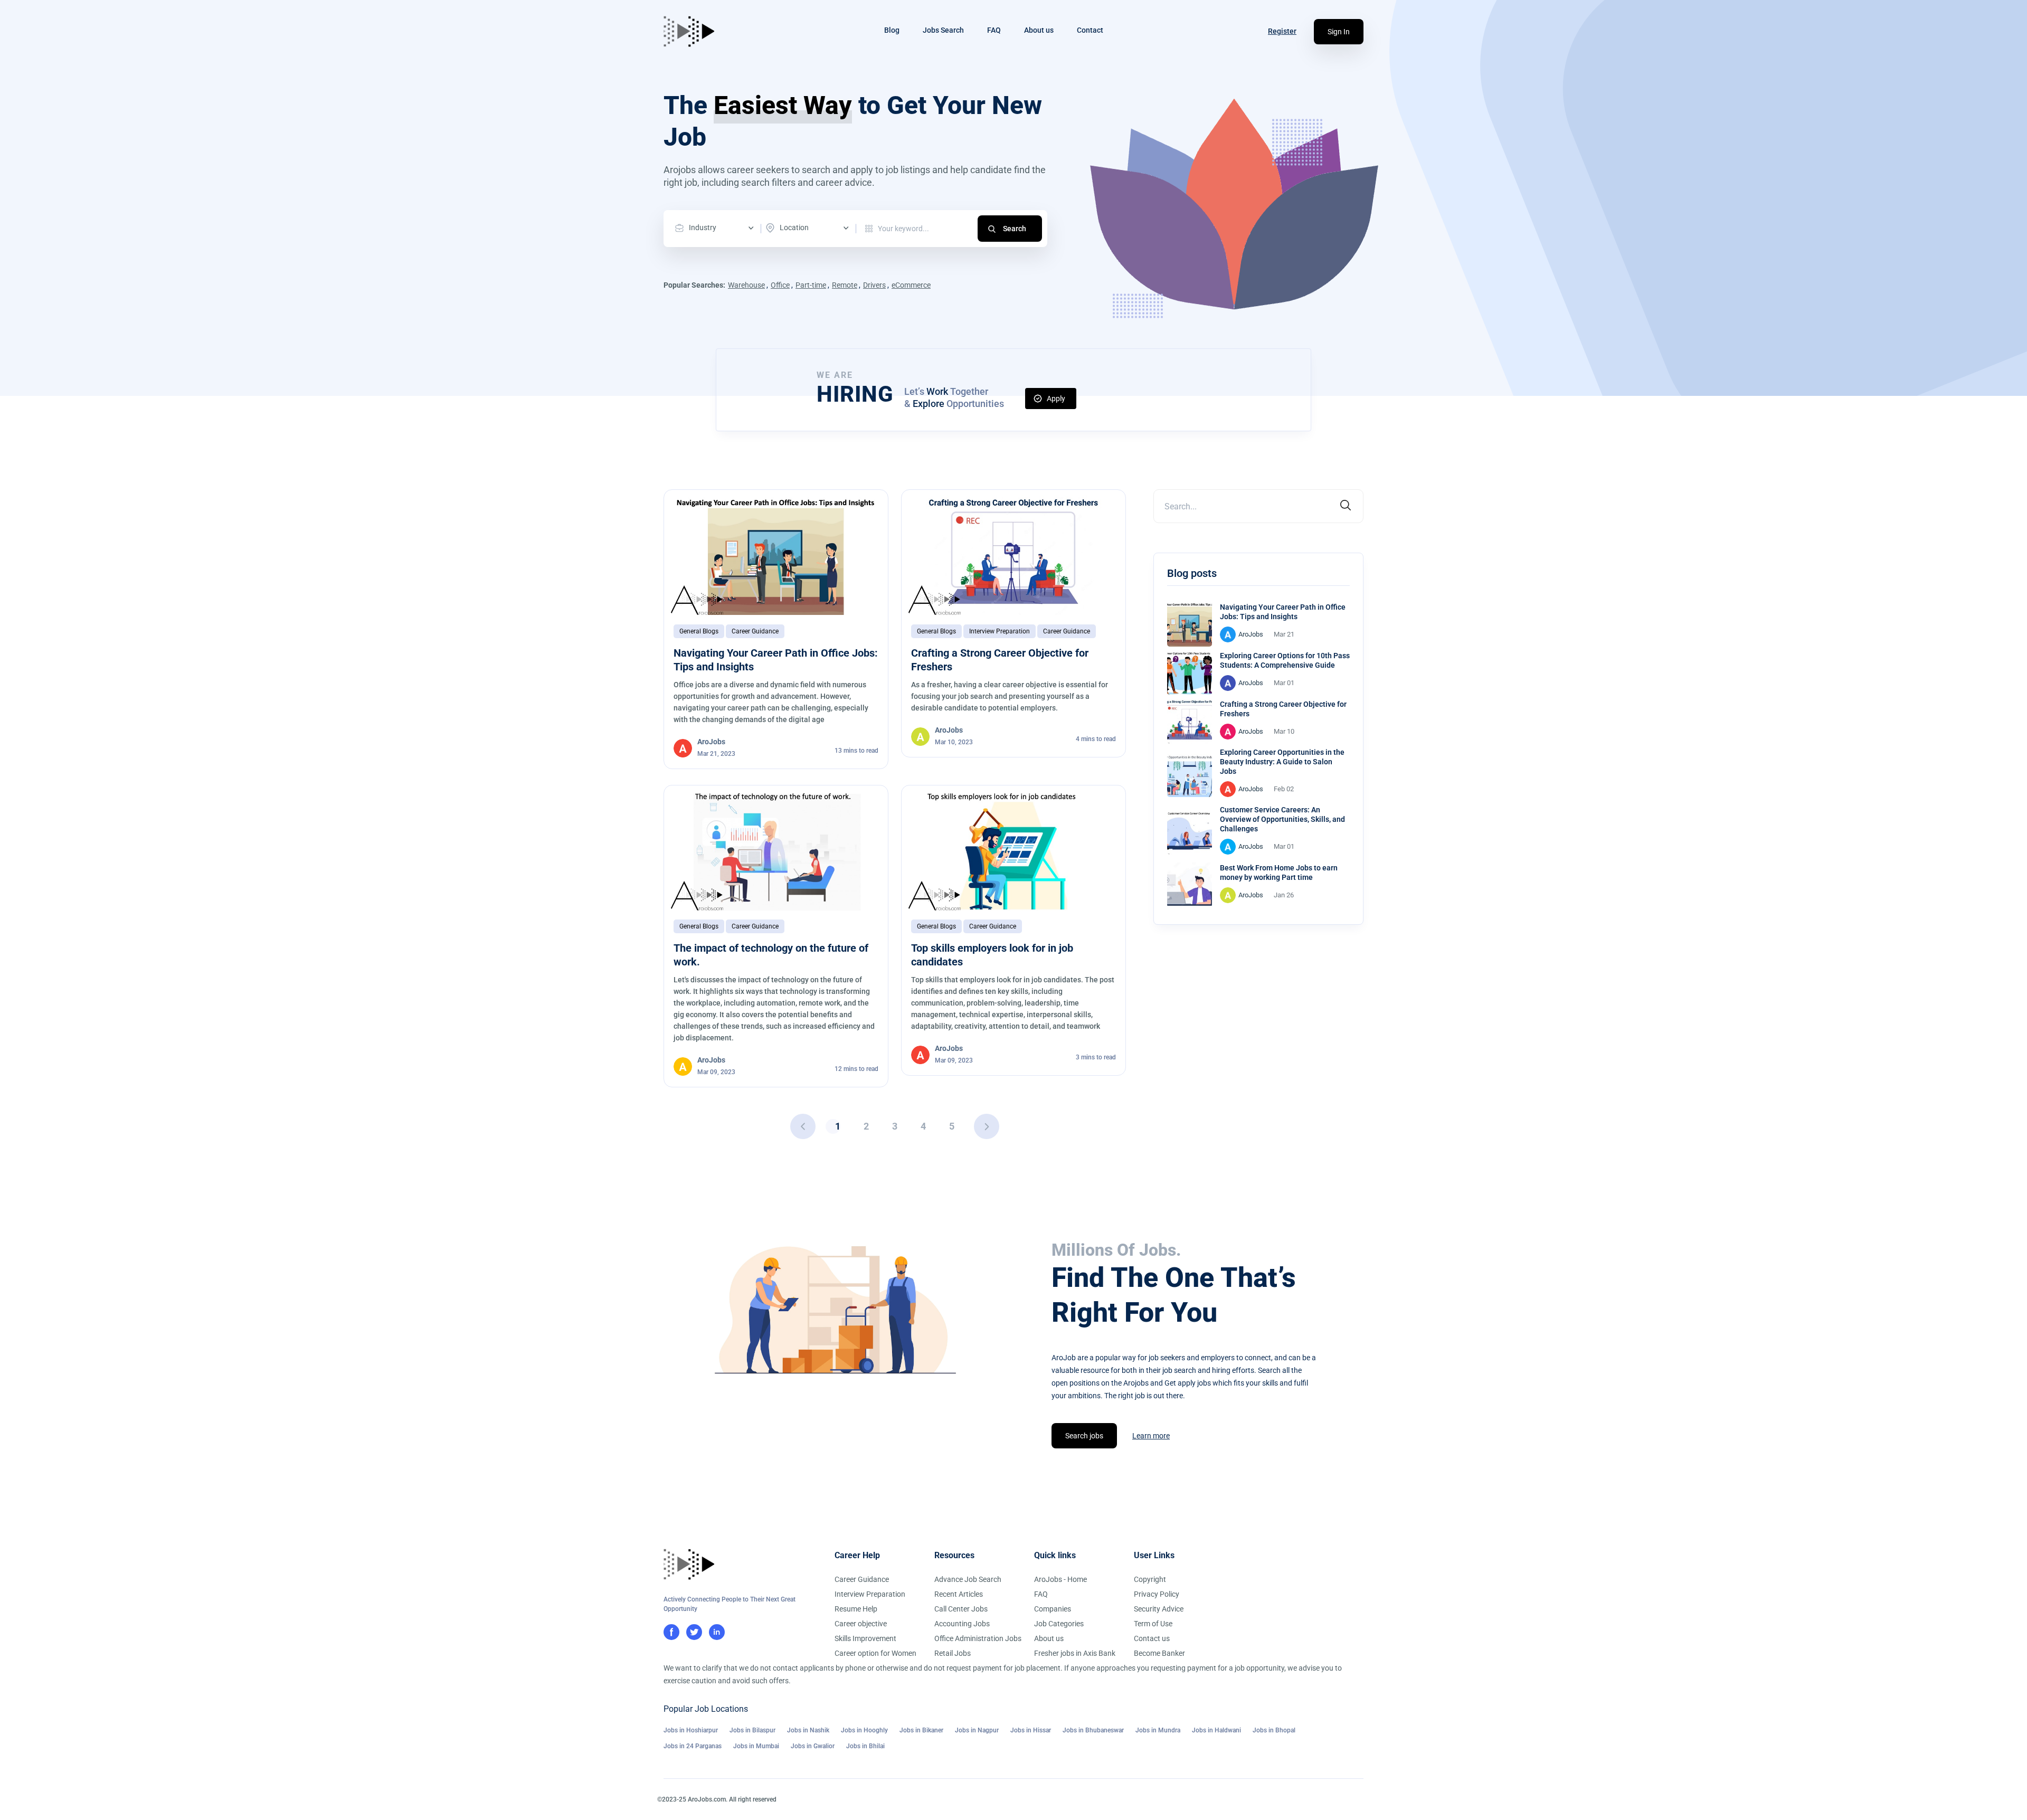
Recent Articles (959, 1594)
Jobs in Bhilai (865, 1746)
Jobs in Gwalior (813, 1746)
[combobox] (717, 228)
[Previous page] (803, 1126)
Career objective (861, 1624)
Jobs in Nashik (808, 1730)
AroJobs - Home (1060, 1579)
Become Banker (1159, 1653)
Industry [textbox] (703, 228)
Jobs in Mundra (1158, 1730)
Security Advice (1159, 1609)
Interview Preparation (1000, 631)
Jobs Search (943, 30)
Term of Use (1153, 1624)
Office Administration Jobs (978, 1638)
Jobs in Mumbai (756, 1746)
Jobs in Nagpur (977, 1730)
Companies (1053, 1609)
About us (1039, 30)
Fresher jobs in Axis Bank (1075, 1653)
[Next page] (987, 1126)
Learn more (1151, 1436)
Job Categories (1059, 1624)
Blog (892, 30)
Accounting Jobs (962, 1624)
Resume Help (856, 1609)
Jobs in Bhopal (1274, 1730)
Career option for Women (875, 1653)
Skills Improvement (865, 1638)
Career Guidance (755, 631)
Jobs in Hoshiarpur (691, 1730)
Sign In (1339, 32)
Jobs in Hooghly (864, 1730)
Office (780, 285)
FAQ (994, 30)
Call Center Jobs (961, 1609)
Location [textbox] (794, 228)
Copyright (1150, 1579)
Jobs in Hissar (1031, 1730)
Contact (1090, 30)
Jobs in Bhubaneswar (1093, 1730)
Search (1015, 229)
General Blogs (699, 631)
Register (1282, 31)
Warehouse (746, 285)
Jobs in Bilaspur (752, 1730)
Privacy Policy (1157, 1594)
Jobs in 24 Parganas (693, 1746)
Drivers (874, 285)
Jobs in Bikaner (921, 1730)
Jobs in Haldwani (1216, 1730)
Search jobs (1084, 1436)
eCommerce (911, 285)
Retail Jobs (953, 1653)
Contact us (1152, 1638)
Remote (845, 285)
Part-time (811, 285)
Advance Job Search (968, 1579)
